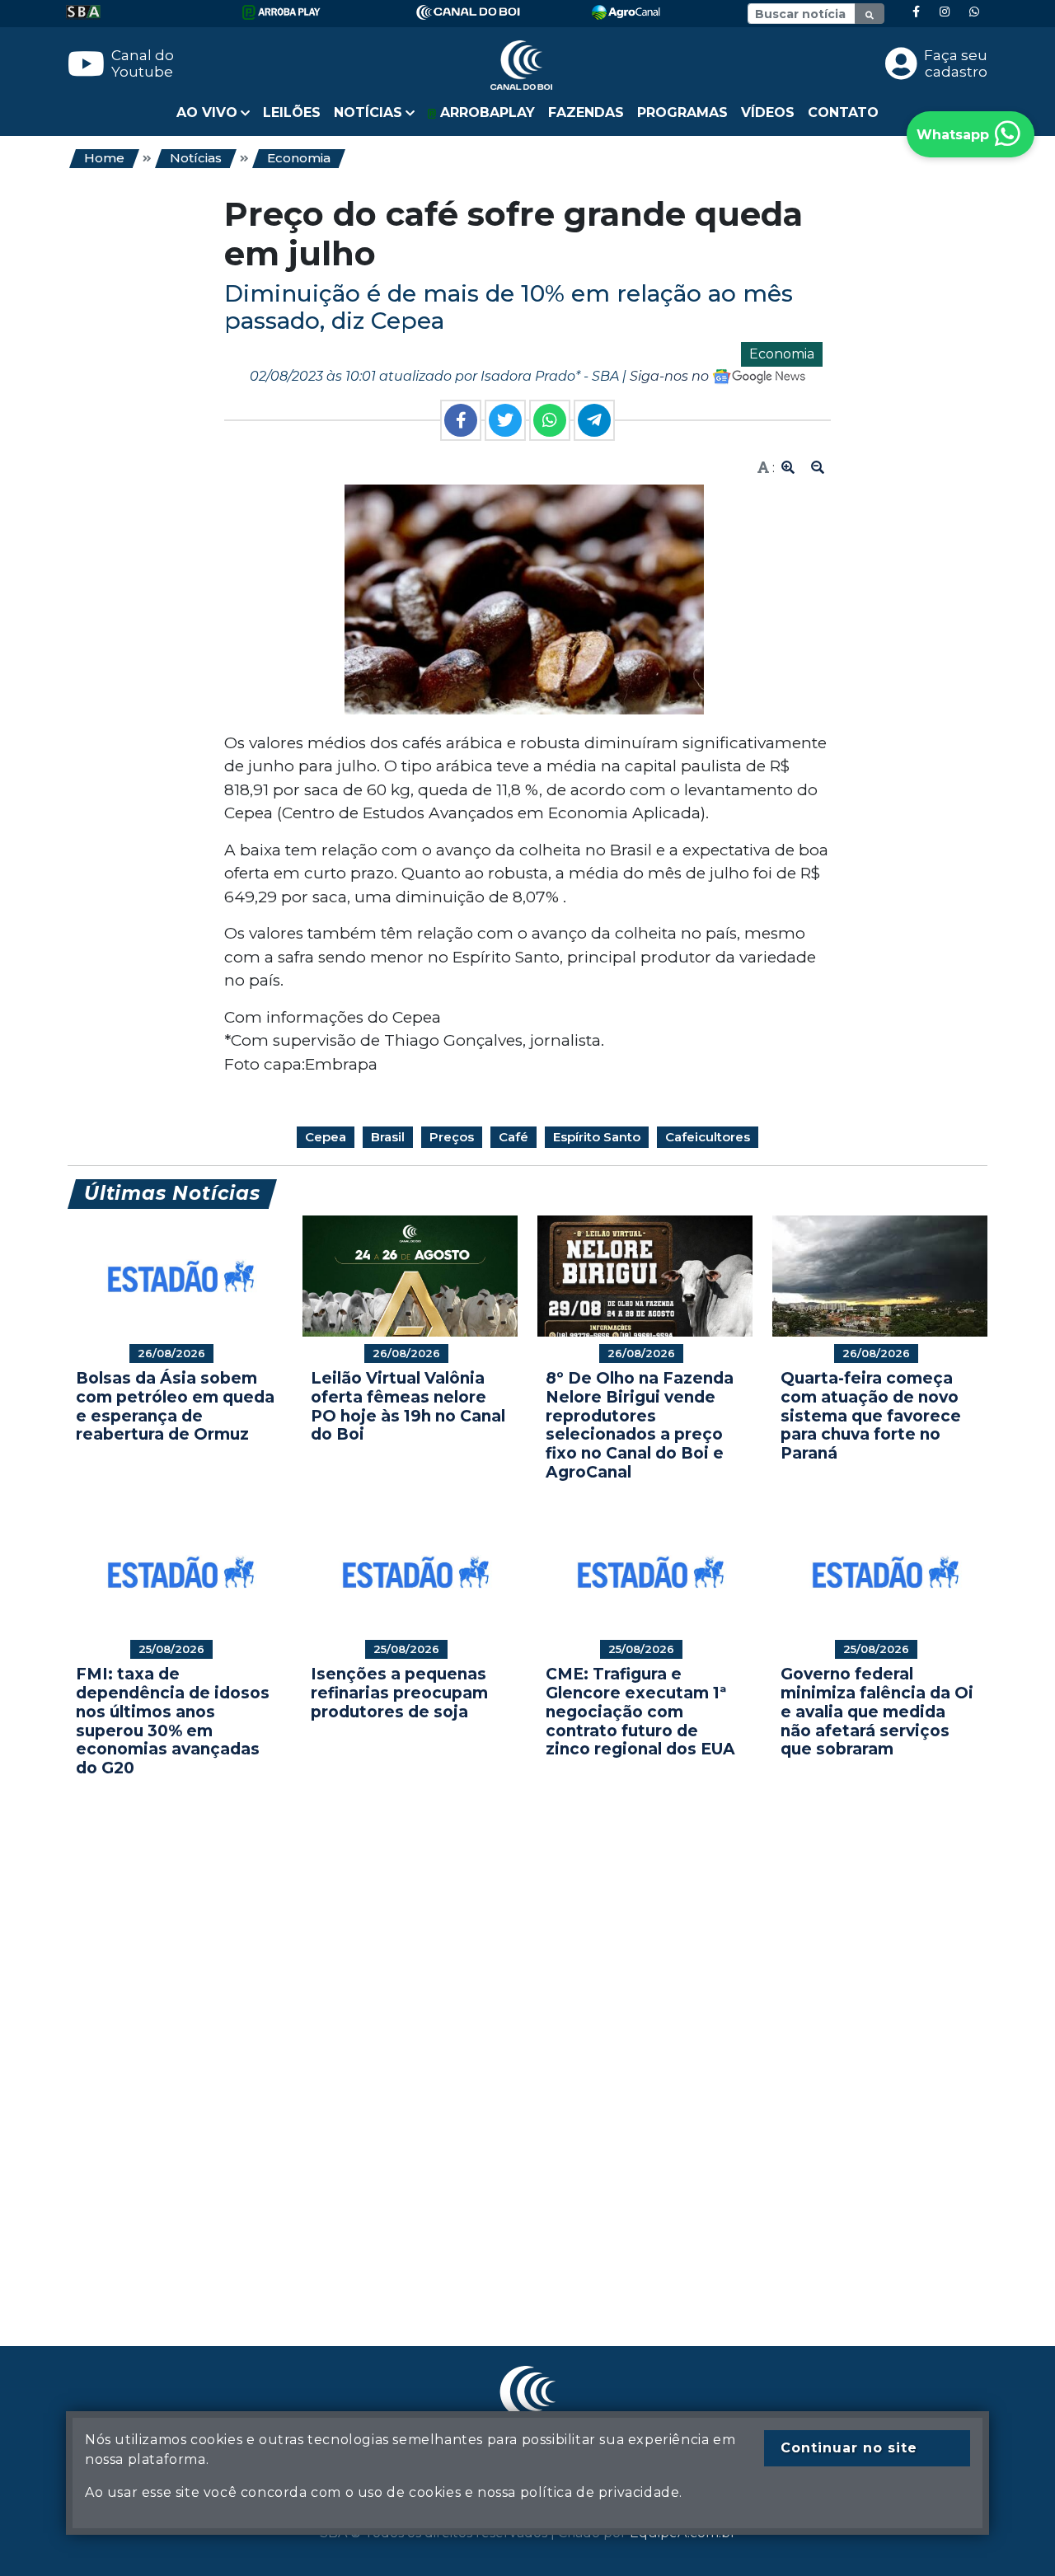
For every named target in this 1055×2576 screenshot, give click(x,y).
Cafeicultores (708, 1137)
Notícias (196, 158)
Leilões (292, 112)
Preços (452, 1137)
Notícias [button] (368, 112)
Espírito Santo (597, 1137)
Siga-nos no (671, 376)
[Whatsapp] (974, 12)
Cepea (326, 1137)
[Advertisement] (527, 2037)
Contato (843, 112)
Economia (299, 158)
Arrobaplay (485, 112)
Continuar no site (849, 2448)
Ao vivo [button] (207, 112)
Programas (682, 112)
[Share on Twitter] (505, 420)
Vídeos (768, 112)
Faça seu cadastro (956, 63)
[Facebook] (916, 12)
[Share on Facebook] (461, 420)
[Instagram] (945, 12)
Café (513, 1137)
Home (104, 158)
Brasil (388, 1137)
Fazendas (586, 112)
